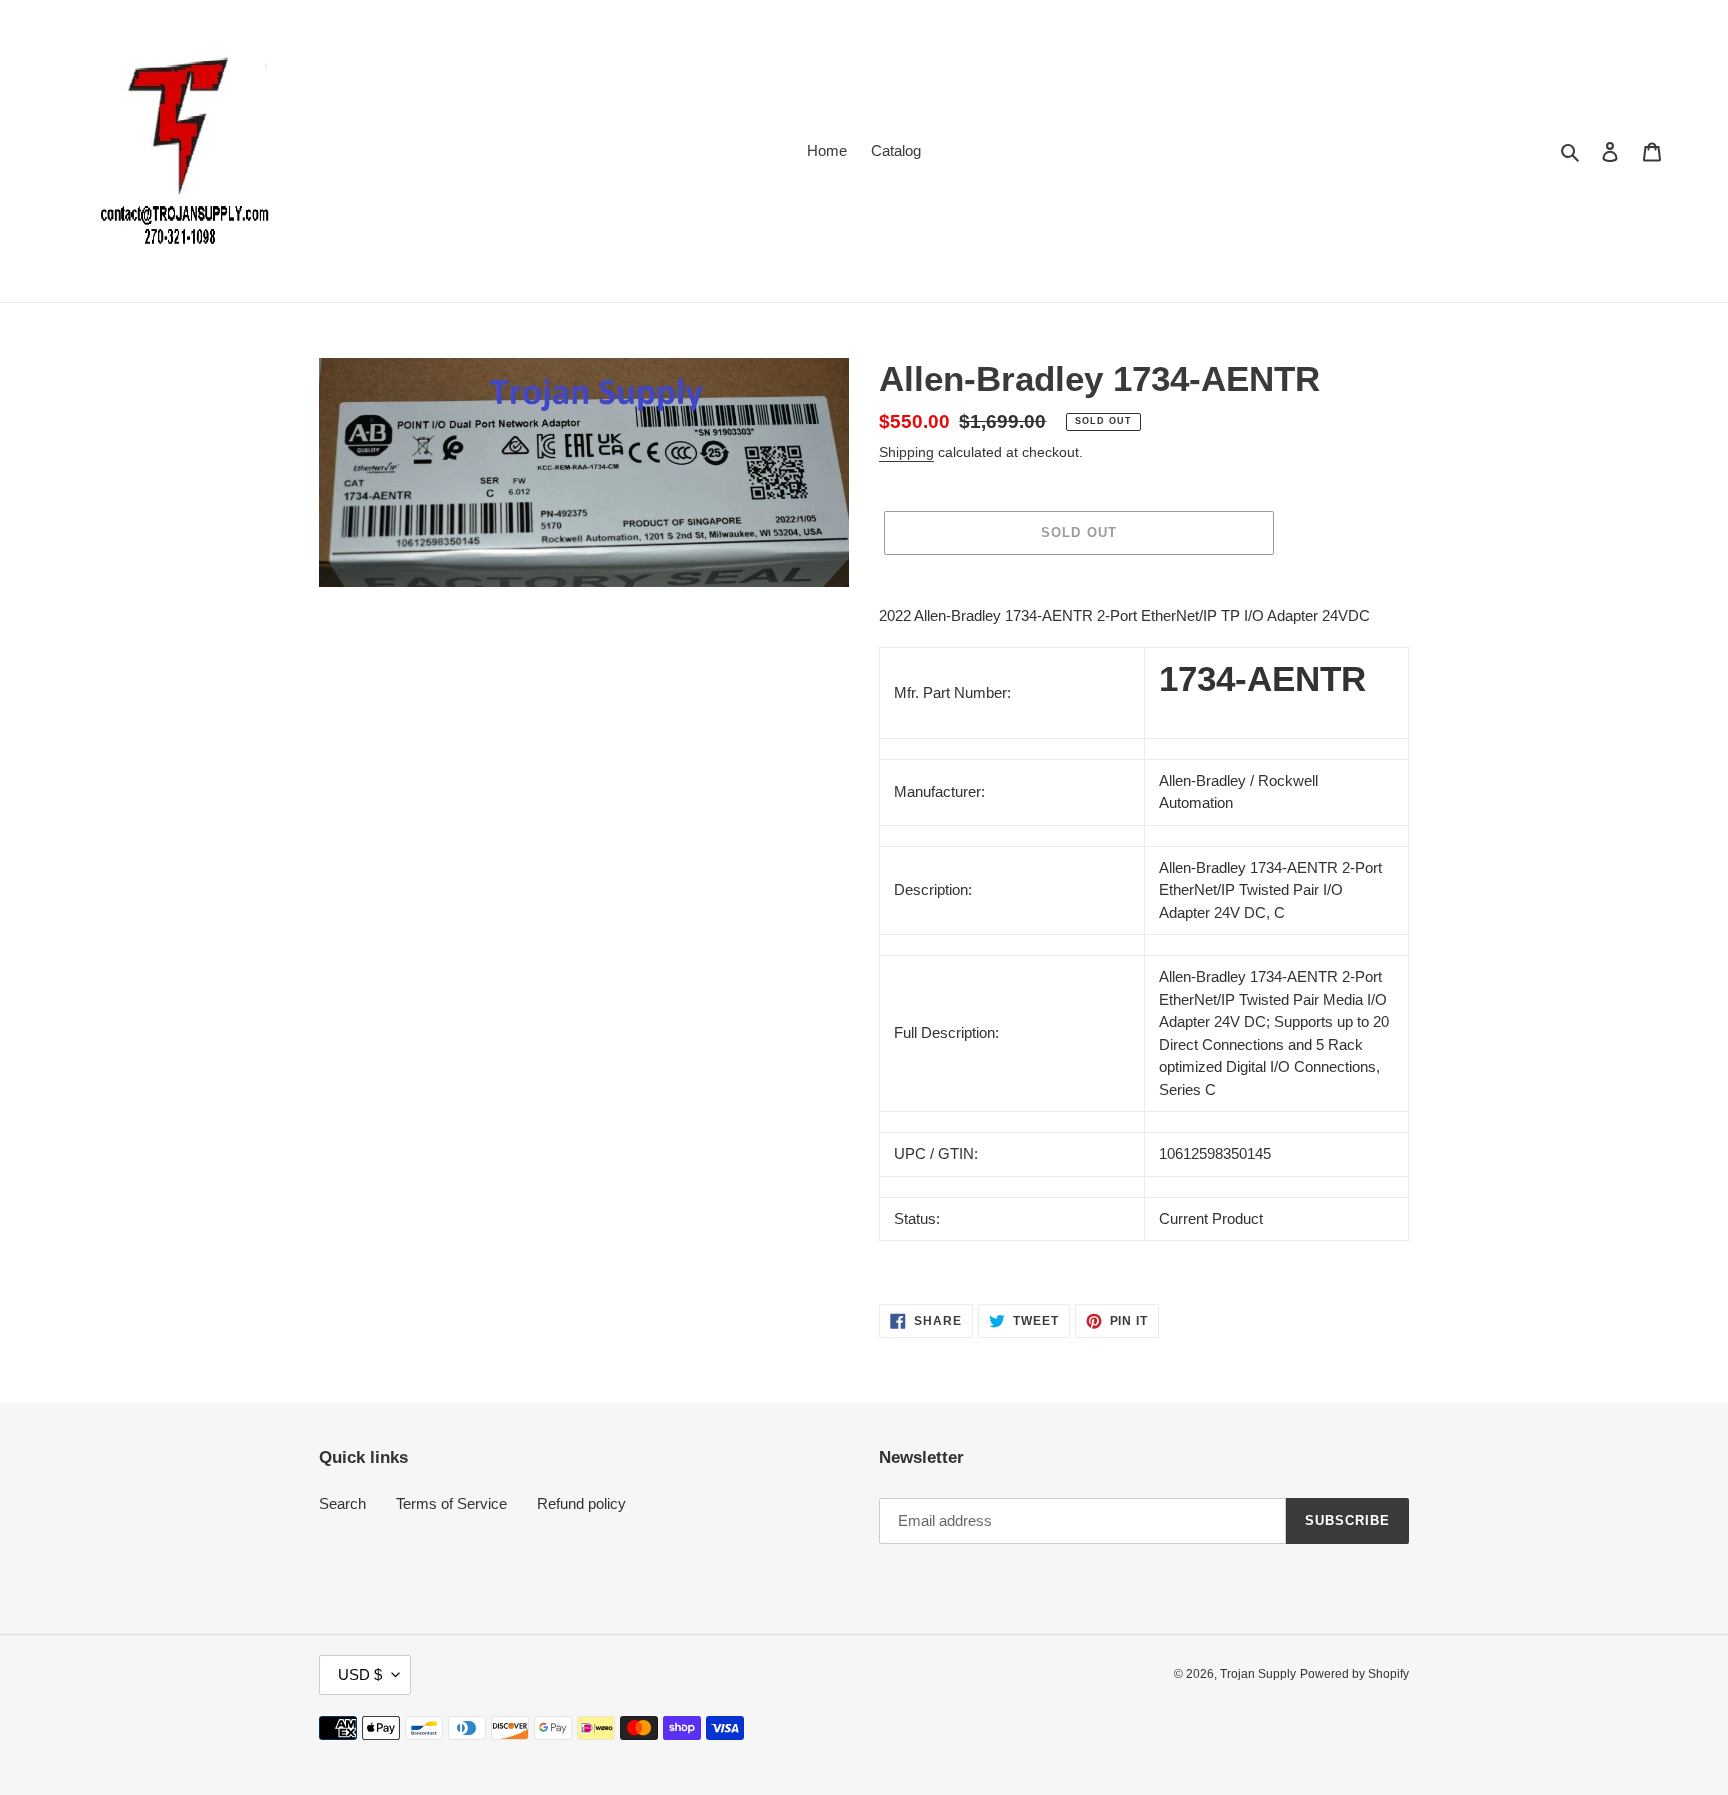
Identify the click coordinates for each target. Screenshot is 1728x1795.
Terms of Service (451, 1503)
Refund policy (581, 1503)
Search (342, 1503)
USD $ (360, 1674)
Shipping (906, 452)
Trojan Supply (1258, 1674)
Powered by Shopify (1354, 1674)
